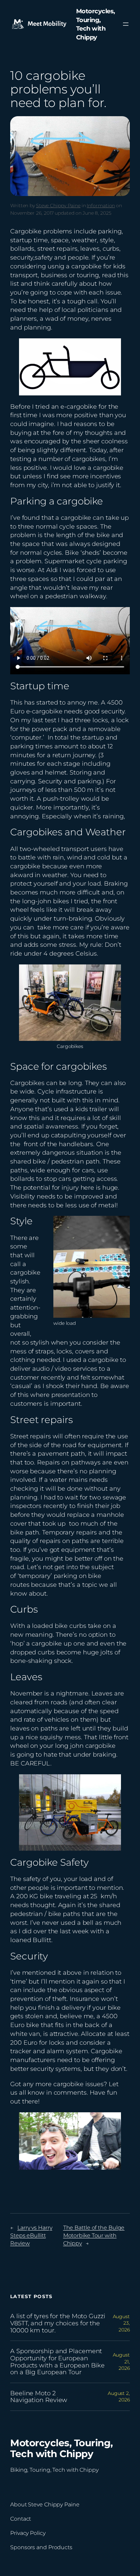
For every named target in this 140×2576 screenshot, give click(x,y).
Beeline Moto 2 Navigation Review (39, 2397)
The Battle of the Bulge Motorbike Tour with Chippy (94, 2235)
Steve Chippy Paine (58, 206)
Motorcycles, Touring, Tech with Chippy (62, 2448)
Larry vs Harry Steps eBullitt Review (31, 2235)
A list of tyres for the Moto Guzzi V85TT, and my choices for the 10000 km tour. (58, 2323)
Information (101, 206)
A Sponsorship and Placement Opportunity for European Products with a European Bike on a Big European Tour (57, 2362)
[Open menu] (126, 24)
